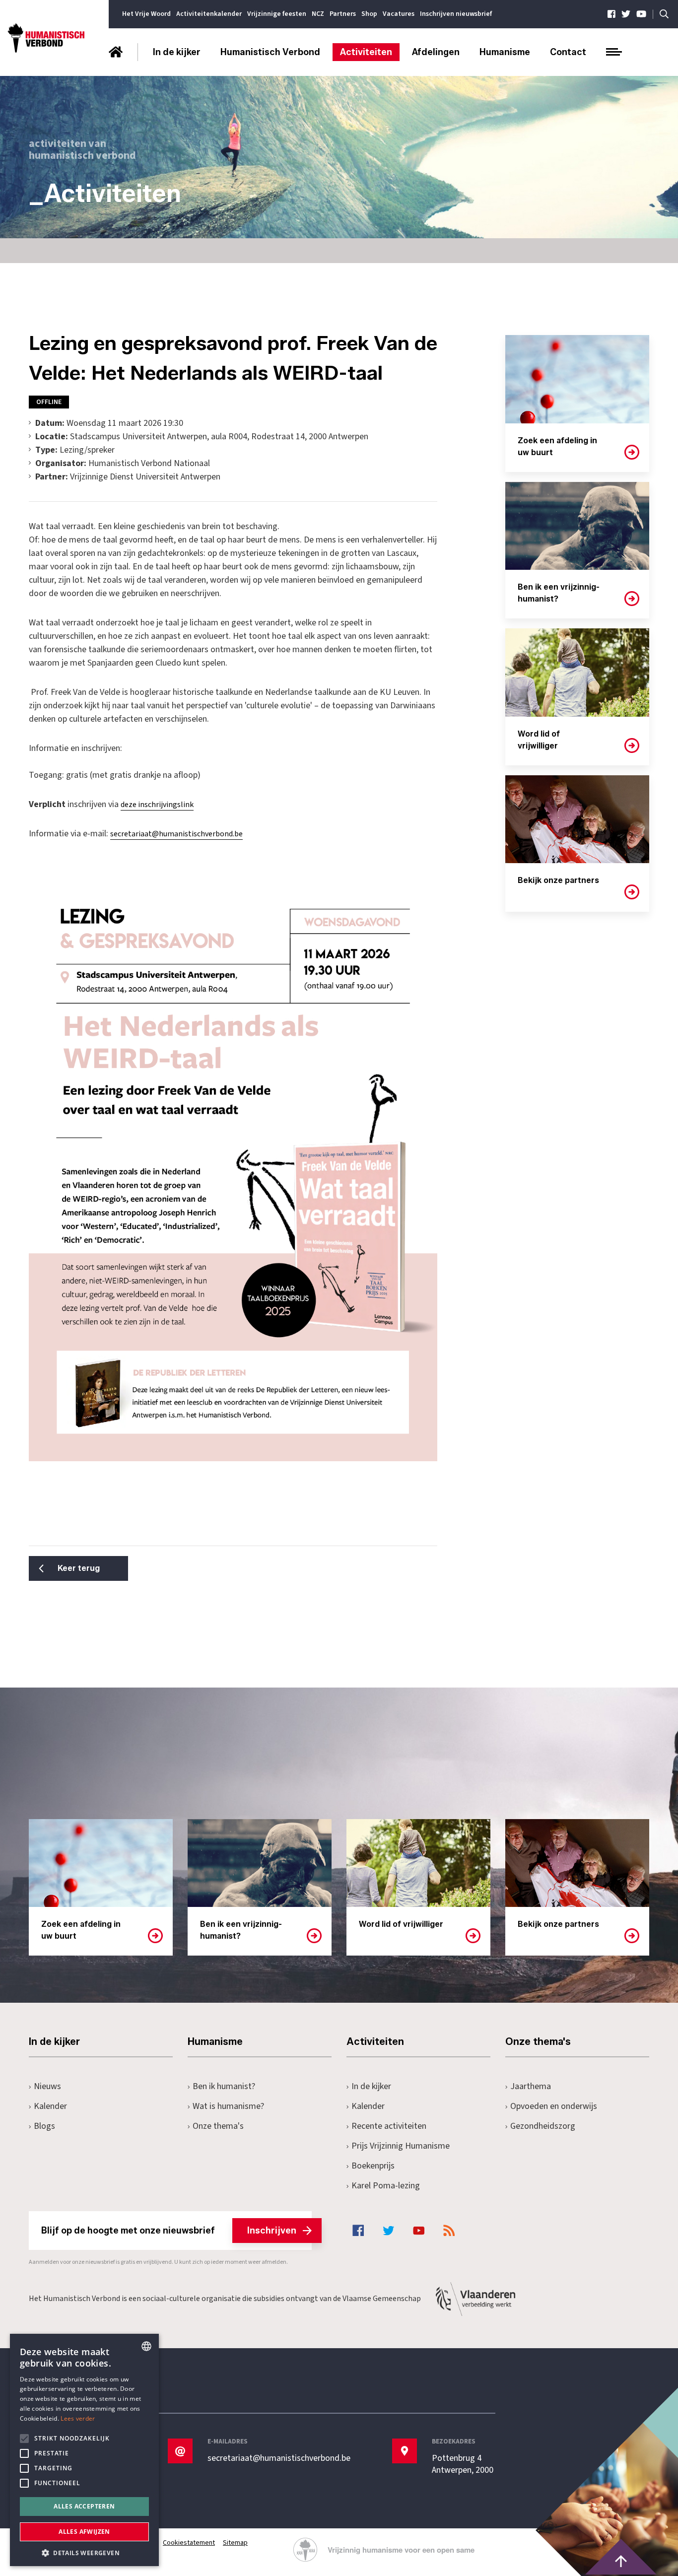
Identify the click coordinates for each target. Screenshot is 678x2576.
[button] (84, 2552)
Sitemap (235, 2543)
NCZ (318, 14)
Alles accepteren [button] (84, 2506)
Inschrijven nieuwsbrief (456, 14)
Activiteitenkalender (209, 14)
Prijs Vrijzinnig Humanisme (401, 2146)
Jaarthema (531, 2086)
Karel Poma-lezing (386, 2186)
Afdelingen (436, 52)
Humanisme (505, 52)
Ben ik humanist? (224, 2086)
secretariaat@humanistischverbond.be (176, 834)
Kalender (50, 2106)
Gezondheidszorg (543, 2126)
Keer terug (79, 1568)
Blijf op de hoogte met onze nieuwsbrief (169, 2231)
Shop (369, 14)
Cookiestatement (189, 2543)
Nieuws (47, 2086)
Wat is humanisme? (228, 2106)
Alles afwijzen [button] (84, 2532)
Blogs (44, 2126)
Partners (343, 14)
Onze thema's (218, 2126)
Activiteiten (366, 52)
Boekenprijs (373, 2166)
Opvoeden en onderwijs (554, 2106)
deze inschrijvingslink (157, 805)
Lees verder (78, 2418)
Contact (568, 52)
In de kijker (177, 52)
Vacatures (399, 14)
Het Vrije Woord (146, 14)
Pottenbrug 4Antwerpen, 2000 (463, 2464)
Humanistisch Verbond (270, 52)
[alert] (84, 2450)
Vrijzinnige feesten (277, 14)
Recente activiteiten (389, 2126)
